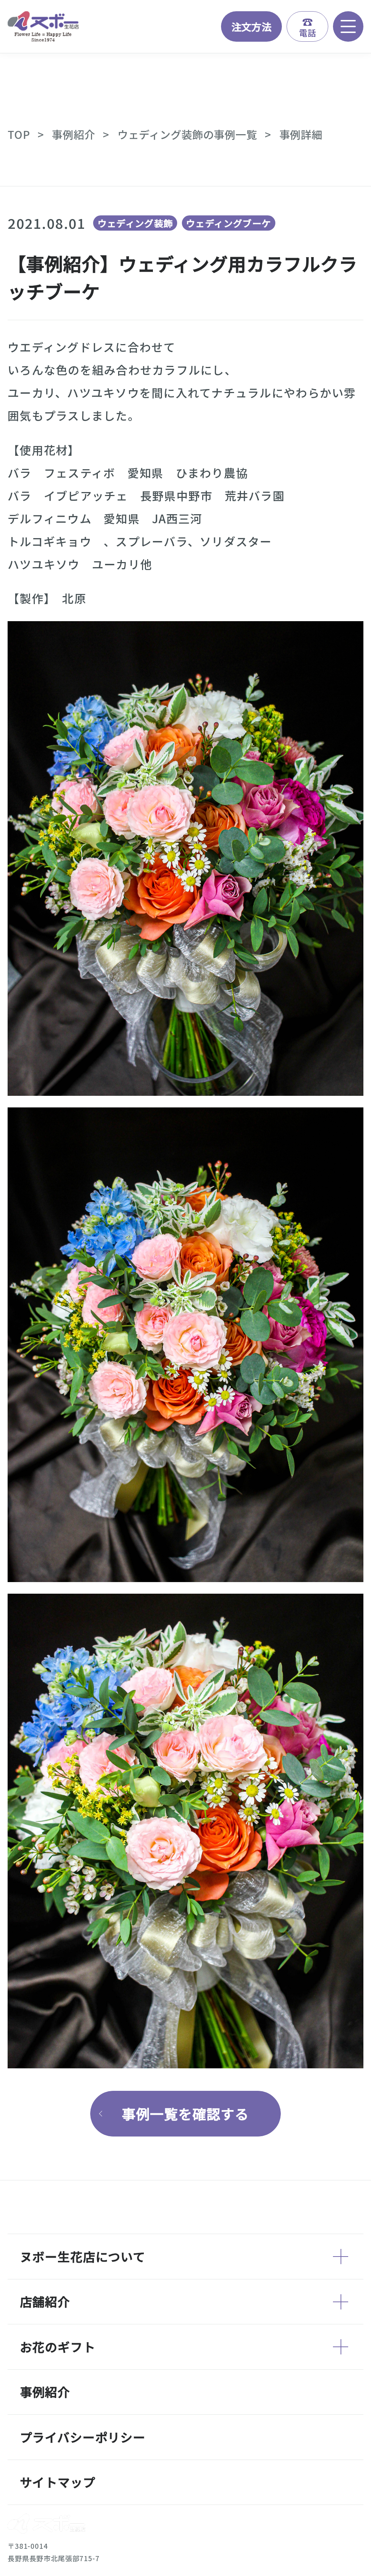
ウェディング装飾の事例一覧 (187, 134)
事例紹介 (73, 134)
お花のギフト (58, 2347)
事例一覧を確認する (185, 2113)
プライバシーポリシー (83, 2437)
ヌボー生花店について (83, 2256)
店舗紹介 (45, 2301)
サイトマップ (58, 2482)
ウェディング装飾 (135, 223)
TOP (19, 134)
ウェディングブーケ (228, 223)
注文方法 (252, 26)
